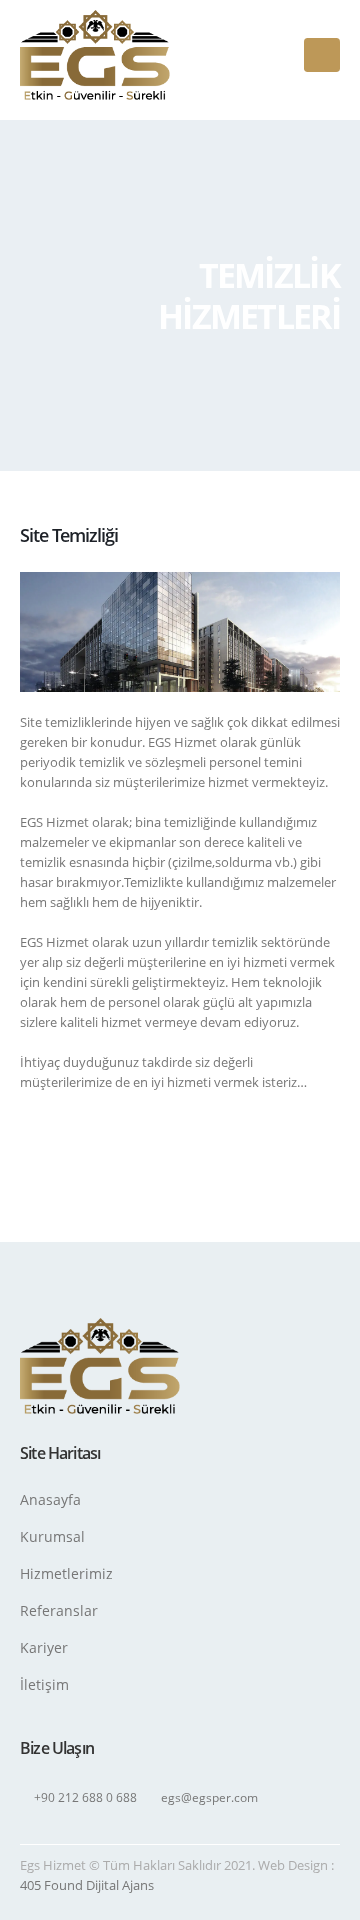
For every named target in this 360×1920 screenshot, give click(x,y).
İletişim (44, 1684)
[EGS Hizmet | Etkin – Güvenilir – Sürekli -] (95, 55)
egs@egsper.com (209, 1797)
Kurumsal (52, 1536)
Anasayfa (50, 1499)
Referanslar (59, 1610)
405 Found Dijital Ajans (87, 1885)
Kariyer (44, 1647)
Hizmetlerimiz (66, 1573)
